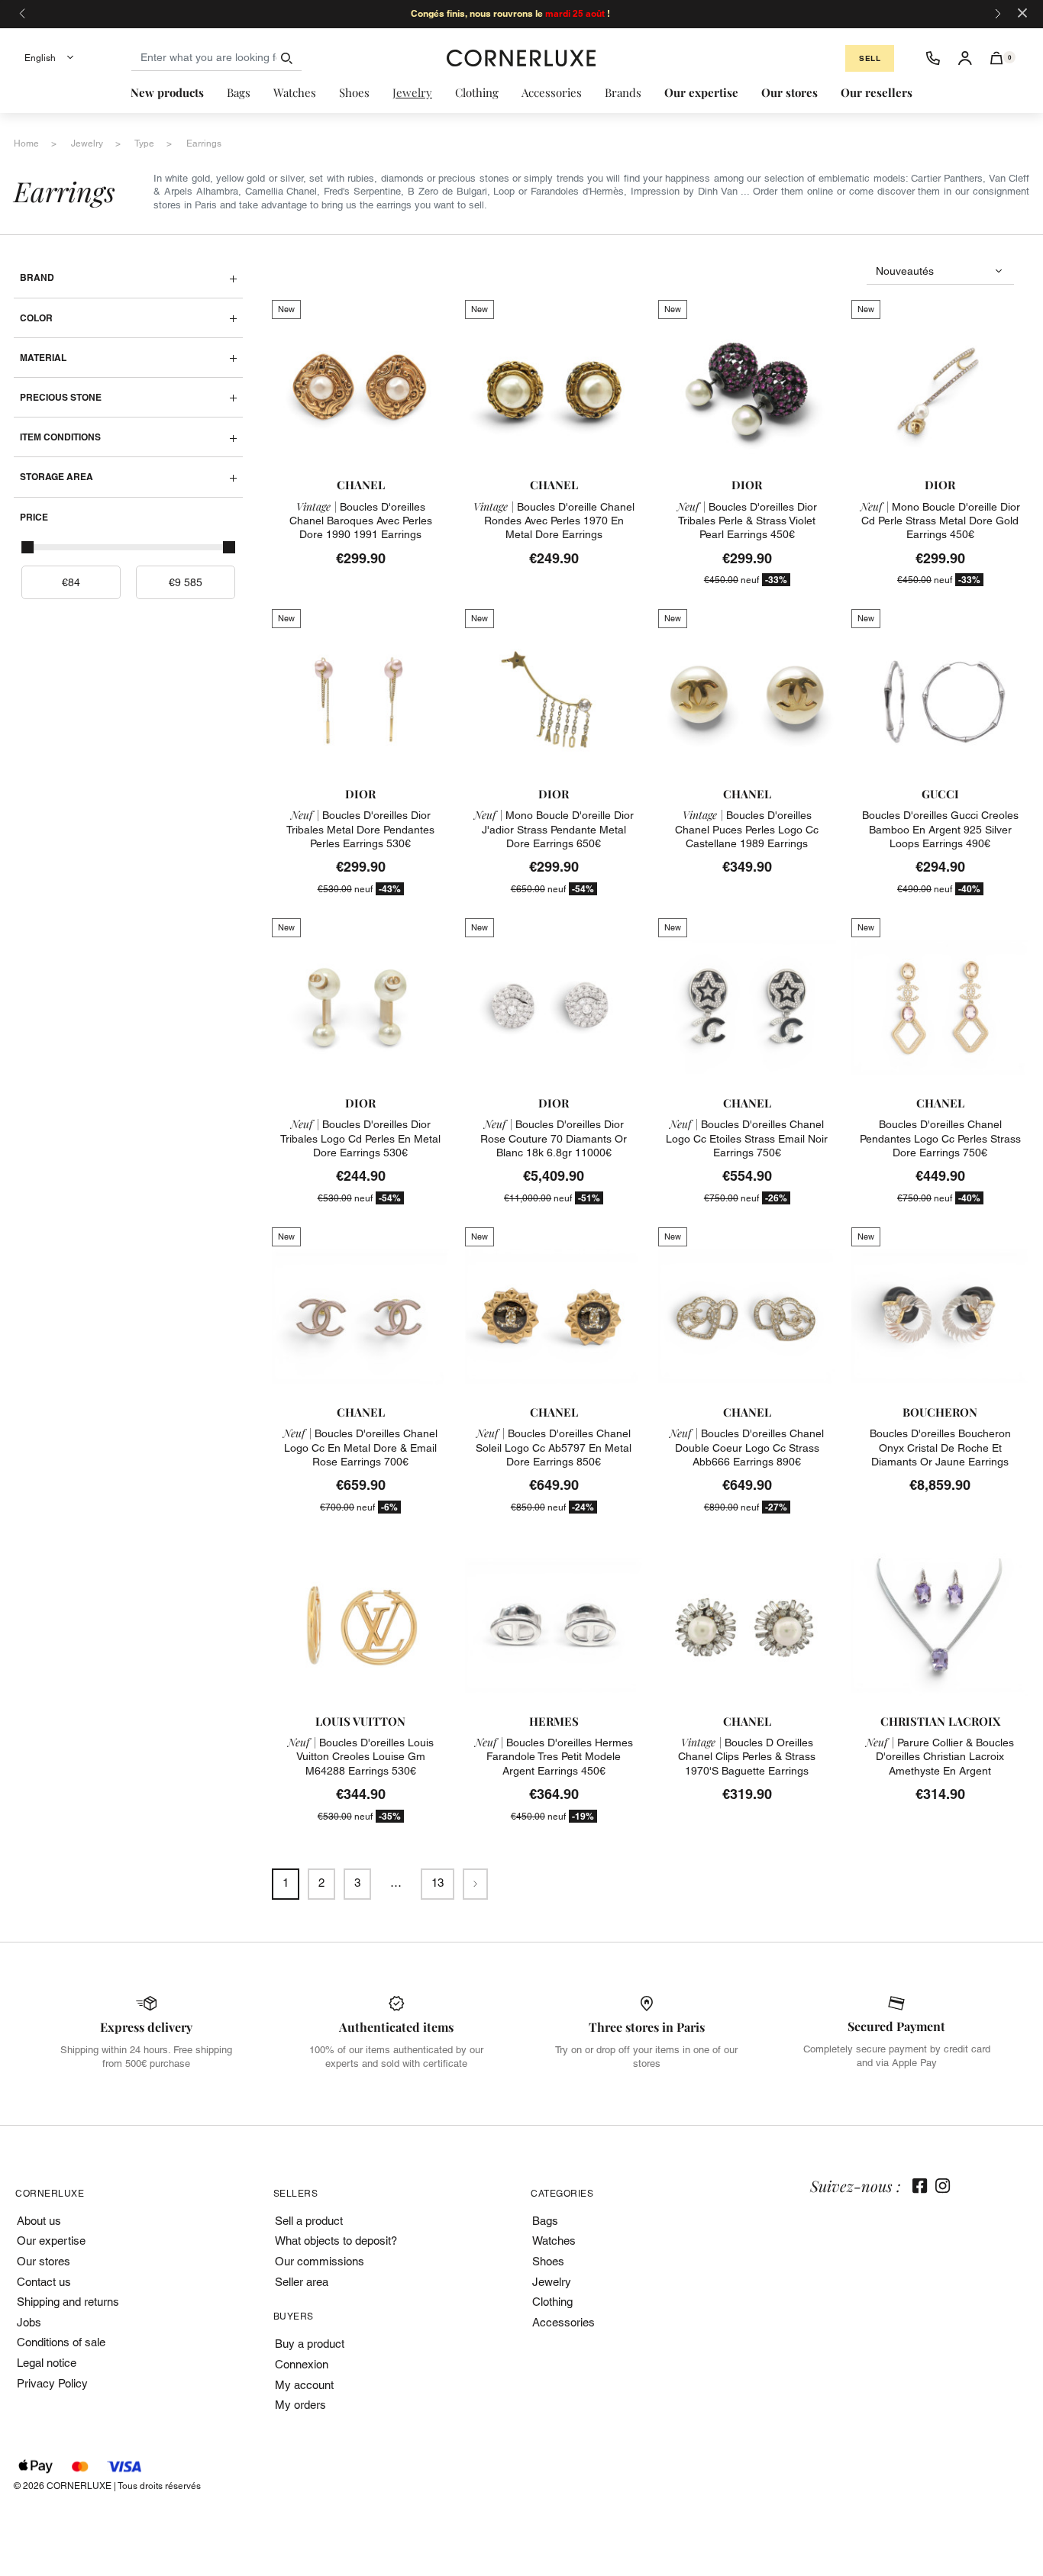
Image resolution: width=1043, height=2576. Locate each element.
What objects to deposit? (336, 2241)
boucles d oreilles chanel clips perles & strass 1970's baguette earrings (747, 1756)
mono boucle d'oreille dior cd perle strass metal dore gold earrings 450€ (940, 521)
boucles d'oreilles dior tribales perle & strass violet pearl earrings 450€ (747, 521)
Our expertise (51, 2241)
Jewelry (552, 2282)
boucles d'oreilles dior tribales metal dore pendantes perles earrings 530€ (360, 829)
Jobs (29, 2322)
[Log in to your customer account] (965, 58)
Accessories (563, 2322)
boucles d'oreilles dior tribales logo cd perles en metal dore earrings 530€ (360, 1138)
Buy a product (310, 2344)
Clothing (552, 2302)
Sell (870, 58)
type (144, 143)
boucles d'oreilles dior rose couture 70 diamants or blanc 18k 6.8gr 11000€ (554, 1138)
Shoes (548, 2261)
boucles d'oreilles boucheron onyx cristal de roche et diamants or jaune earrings (940, 1447)
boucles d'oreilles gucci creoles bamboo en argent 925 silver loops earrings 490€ (940, 829)
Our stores (44, 2261)
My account (304, 2385)
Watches (554, 2241)
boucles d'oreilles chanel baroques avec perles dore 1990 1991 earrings (361, 521)
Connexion (302, 2364)
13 (438, 1883)
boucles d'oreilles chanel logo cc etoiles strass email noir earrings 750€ (747, 1138)
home (26, 143)
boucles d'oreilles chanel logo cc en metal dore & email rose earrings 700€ (360, 1447)
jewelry (87, 143)
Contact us (44, 2282)
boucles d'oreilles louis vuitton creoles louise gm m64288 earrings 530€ (361, 1756)
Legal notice (47, 2363)
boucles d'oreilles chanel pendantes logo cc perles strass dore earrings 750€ (940, 1138)
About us (39, 2221)
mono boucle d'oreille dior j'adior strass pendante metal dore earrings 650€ (554, 829)
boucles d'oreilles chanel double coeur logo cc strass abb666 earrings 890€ (747, 1447)
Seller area (302, 2282)
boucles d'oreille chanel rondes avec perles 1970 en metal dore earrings (554, 521)
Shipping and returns (68, 2302)
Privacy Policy (52, 2383)
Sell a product (309, 2221)
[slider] (27, 547)
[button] (997, 58)
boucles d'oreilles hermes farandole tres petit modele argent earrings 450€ (554, 1756)
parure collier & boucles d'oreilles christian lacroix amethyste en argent (940, 1756)
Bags (545, 2221)
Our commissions (320, 2261)
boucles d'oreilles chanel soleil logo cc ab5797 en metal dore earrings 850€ (554, 1447)
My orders (300, 2405)
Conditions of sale (61, 2342)
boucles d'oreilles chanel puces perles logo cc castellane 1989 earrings (747, 829)
